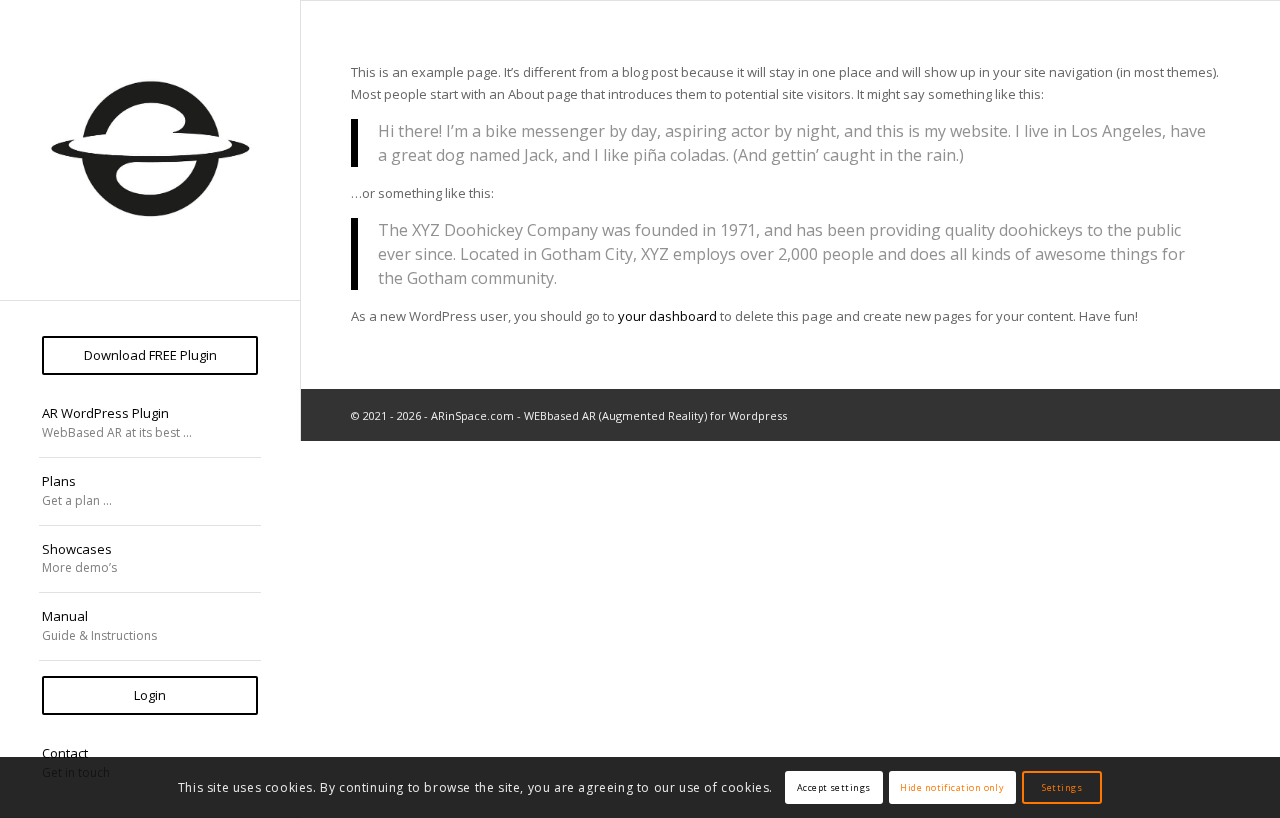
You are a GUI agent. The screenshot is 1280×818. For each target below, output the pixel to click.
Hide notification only (952, 787)
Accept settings (834, 787)
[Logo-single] (150, 150)
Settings (1062, 787)
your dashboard (667, 316)
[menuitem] (150, 355)
